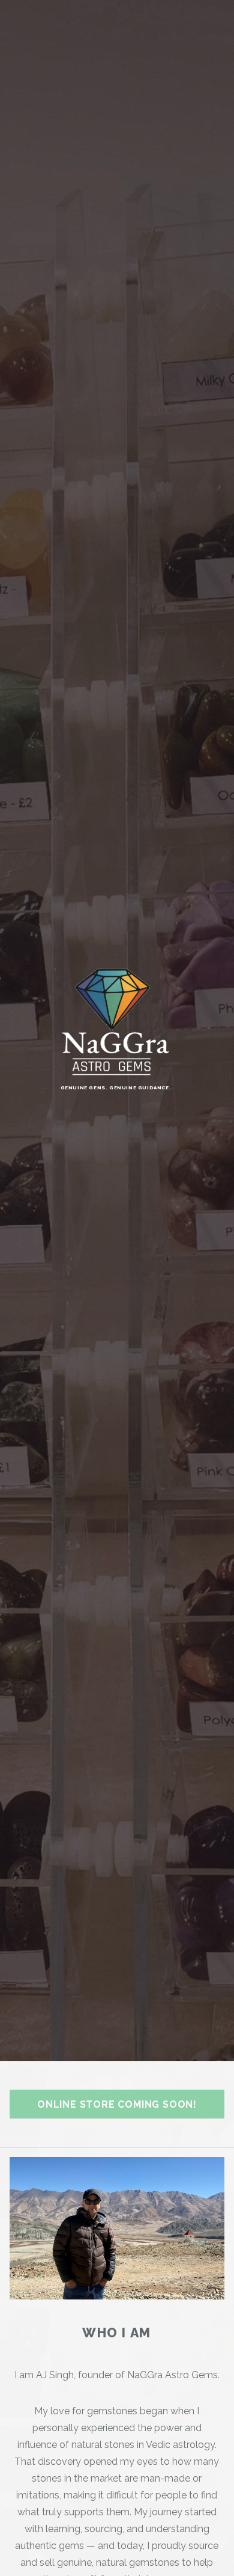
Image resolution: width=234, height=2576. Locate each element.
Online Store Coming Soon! (117, 2104)
